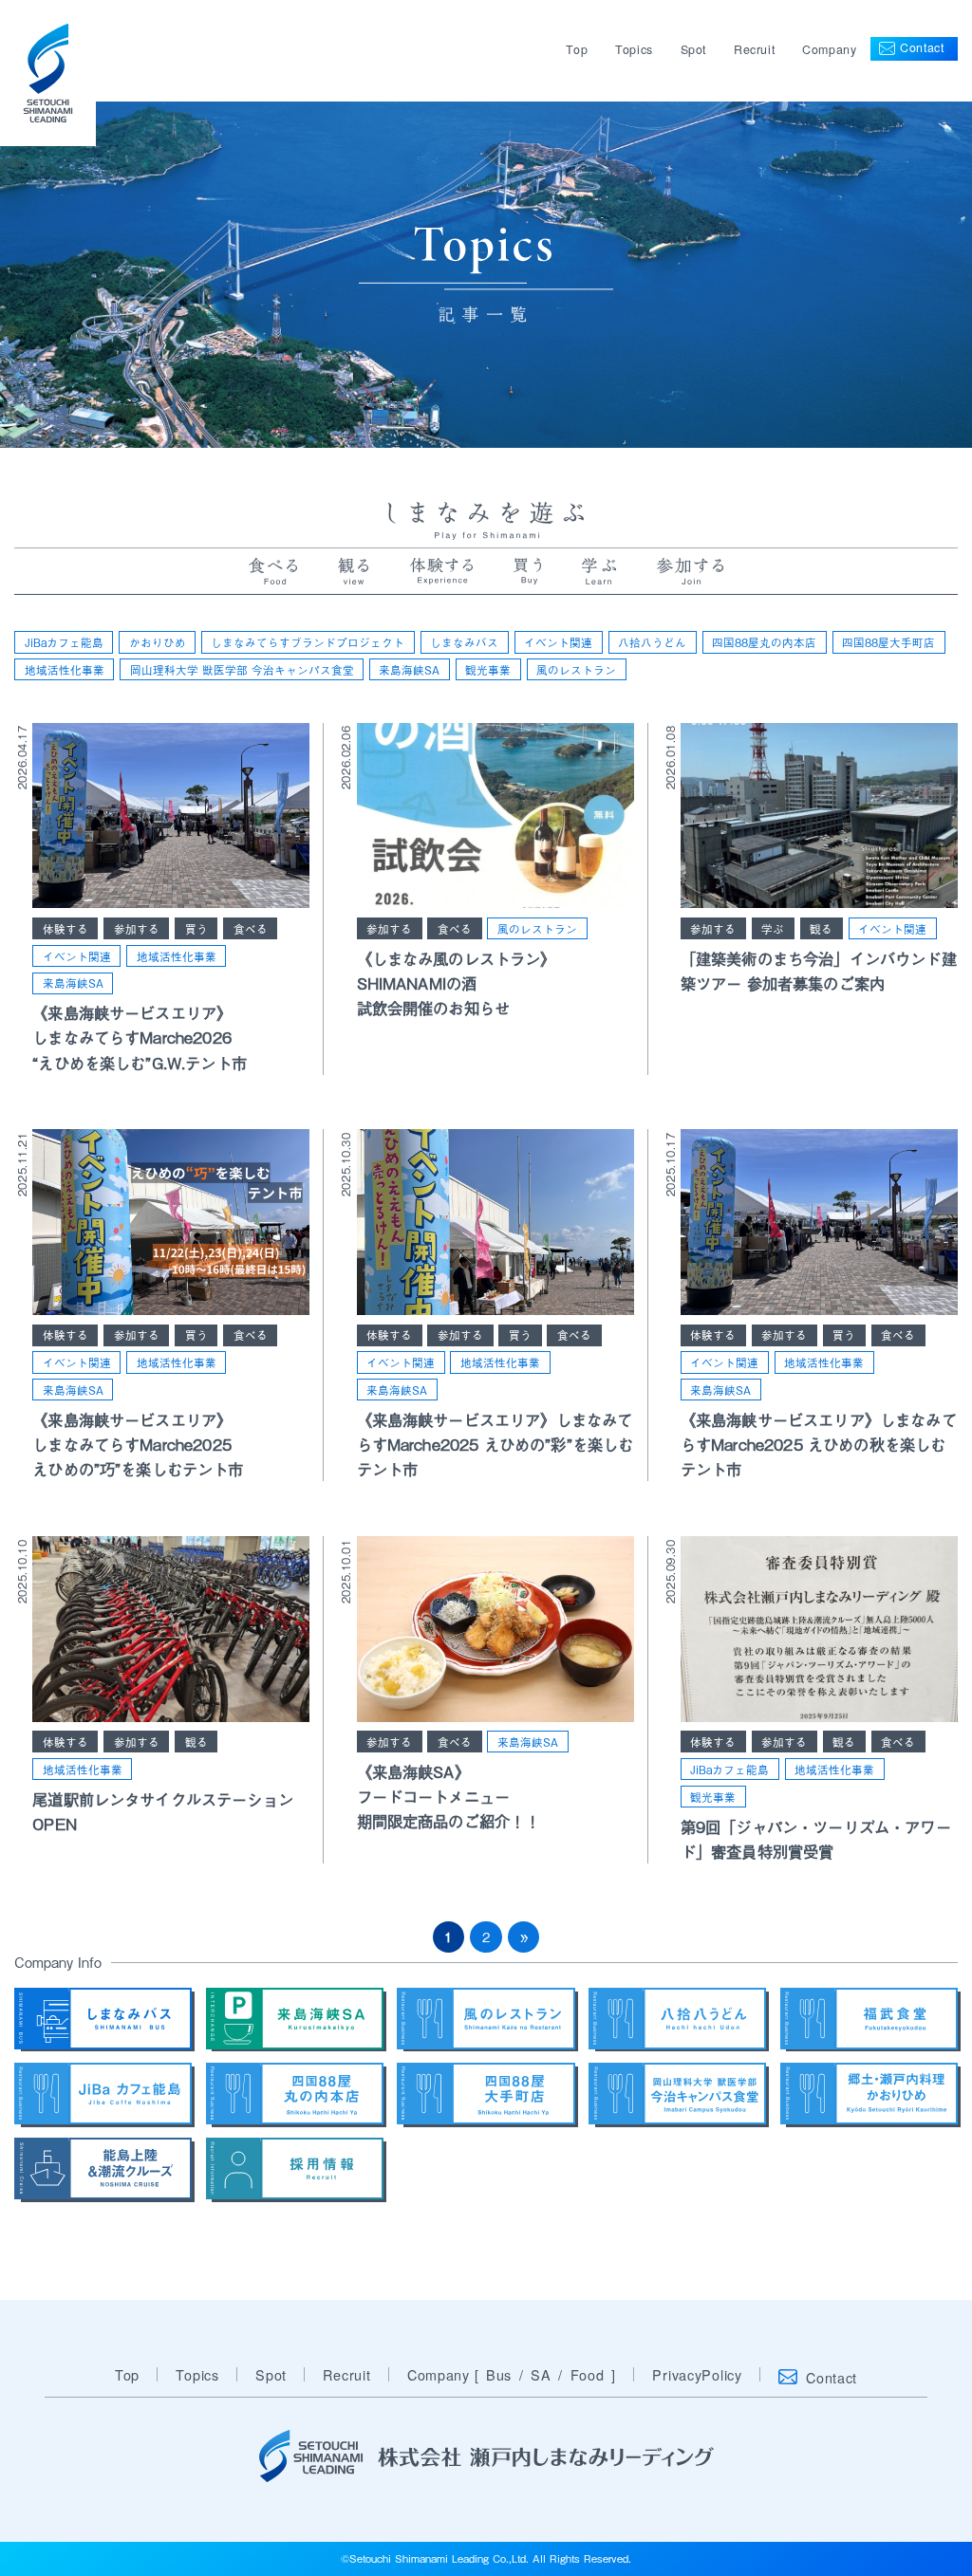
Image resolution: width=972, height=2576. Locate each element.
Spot (694, 49)
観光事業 (488, 669)
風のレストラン (576, 669)
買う (196, 928)
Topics (634, 49)
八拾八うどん (652, 642)
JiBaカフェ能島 (64, 642)
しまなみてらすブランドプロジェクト (308, 642)
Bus (499, 2374)
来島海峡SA (409, 669)
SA (541, 2374)
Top (577, 49)
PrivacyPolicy (697, 2374)
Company (829, 49)
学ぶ (773, 928)
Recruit (754, 49)
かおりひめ (158, 642)
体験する (65, 928)
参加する (137, 928)
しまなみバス (464, 642)
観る (821, 928)
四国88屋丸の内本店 (764, 642)
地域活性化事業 (65, 669)
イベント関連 (558, 642)
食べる (251, 928)
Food (588, 2374)
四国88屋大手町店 (888, 642)
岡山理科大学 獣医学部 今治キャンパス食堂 (242, 669)
